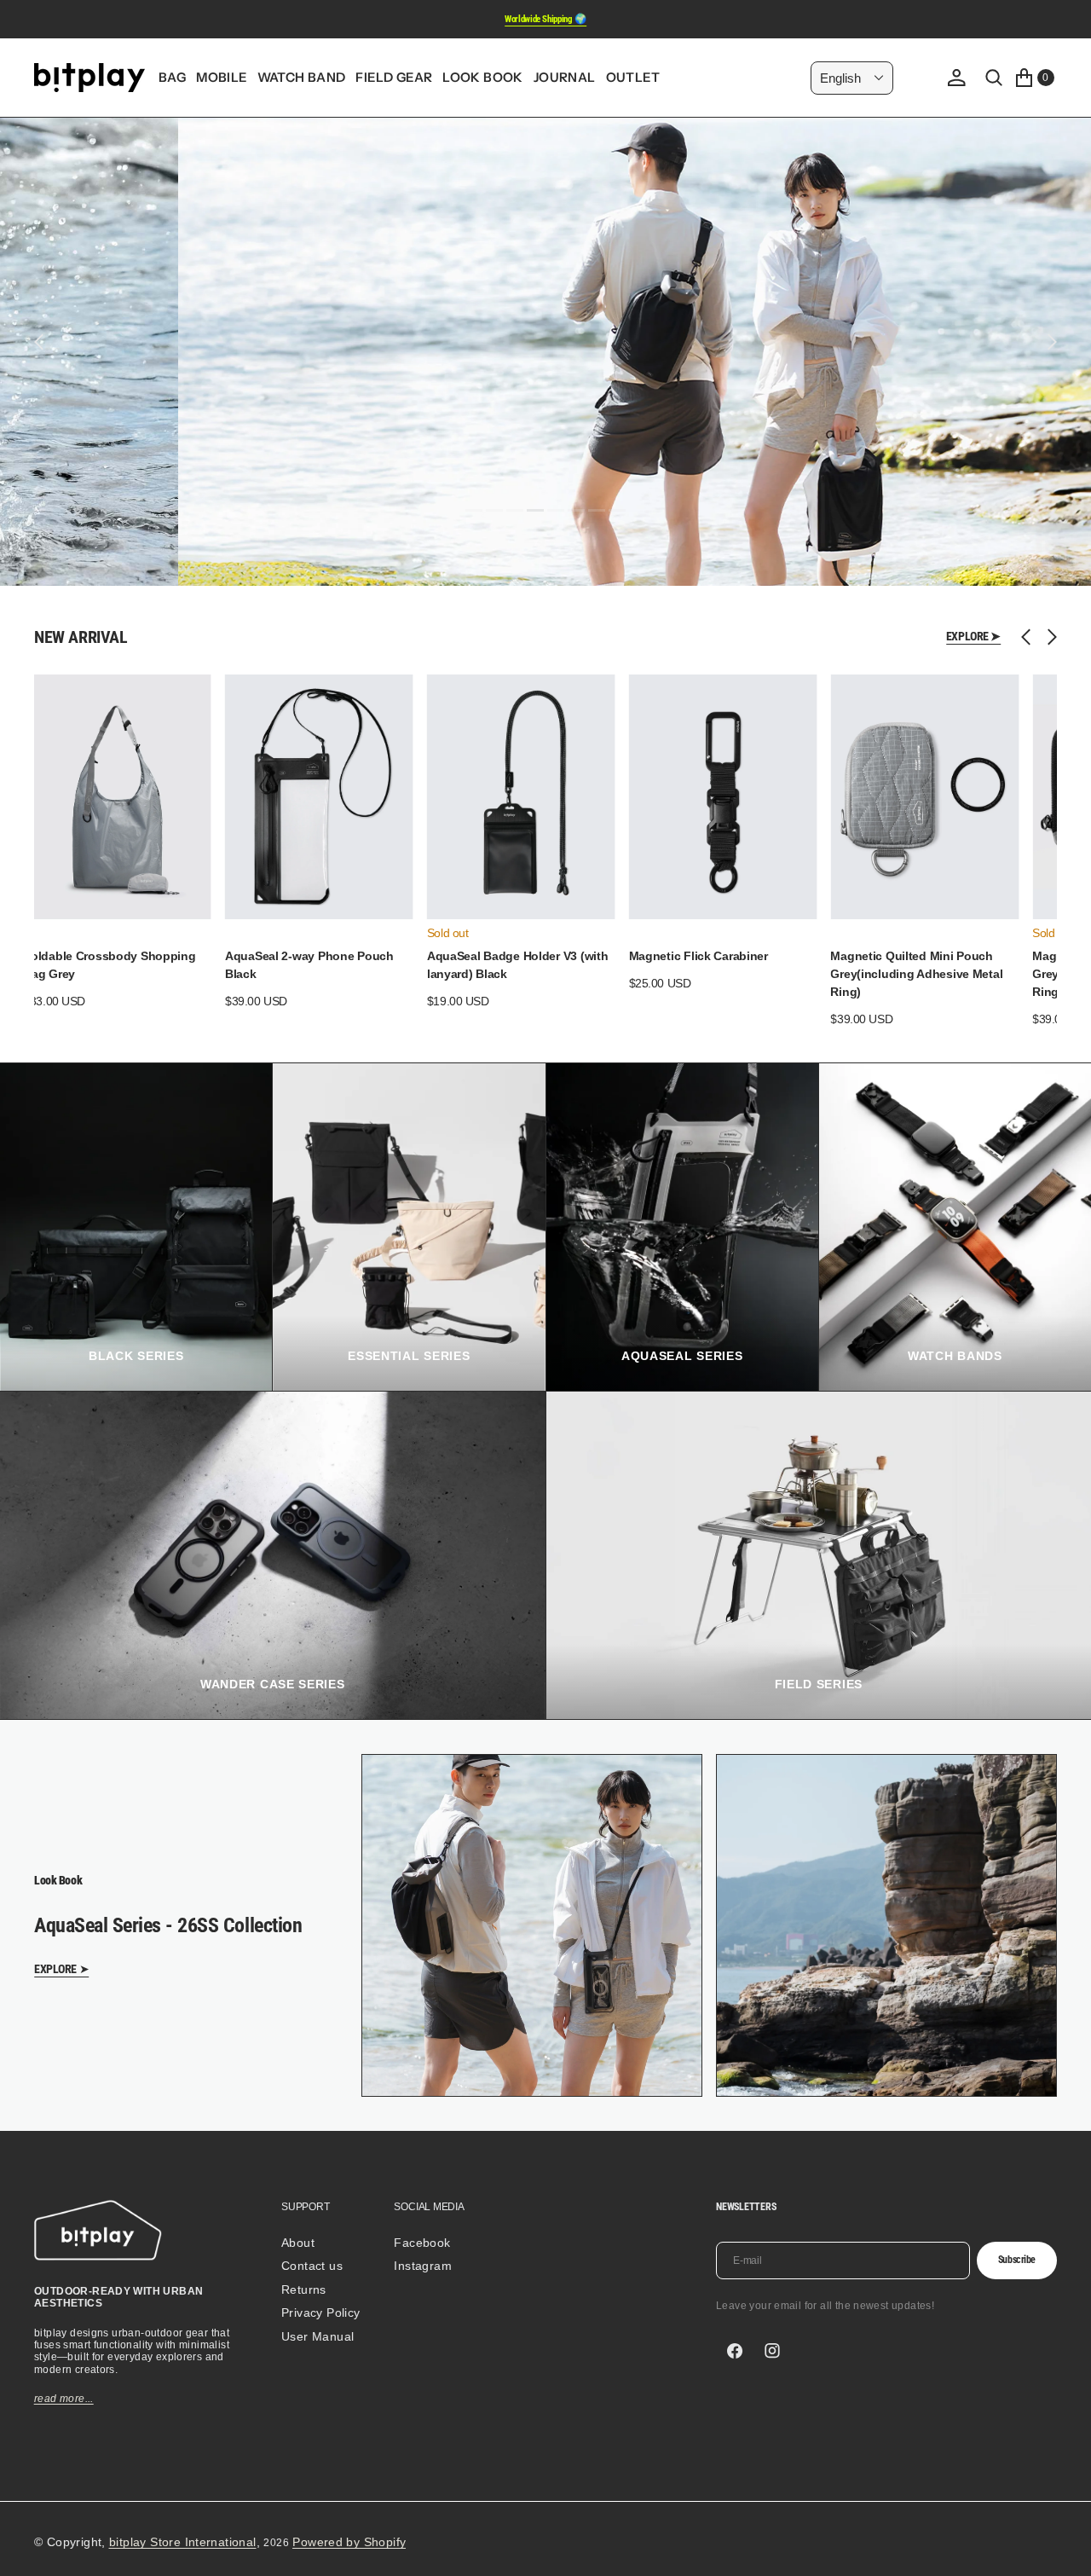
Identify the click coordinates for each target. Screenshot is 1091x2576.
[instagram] (772, 2351)
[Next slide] (1048, 637)
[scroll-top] (1062, 2547)
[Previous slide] (1030, 637)
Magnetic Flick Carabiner (698, 956)
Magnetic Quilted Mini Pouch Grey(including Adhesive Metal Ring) (916, 974)
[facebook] (735, 2351)
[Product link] (117, 797)
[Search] (994, 78)
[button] (956, 78)
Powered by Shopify (349, 2542)
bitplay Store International (183, 2542)
